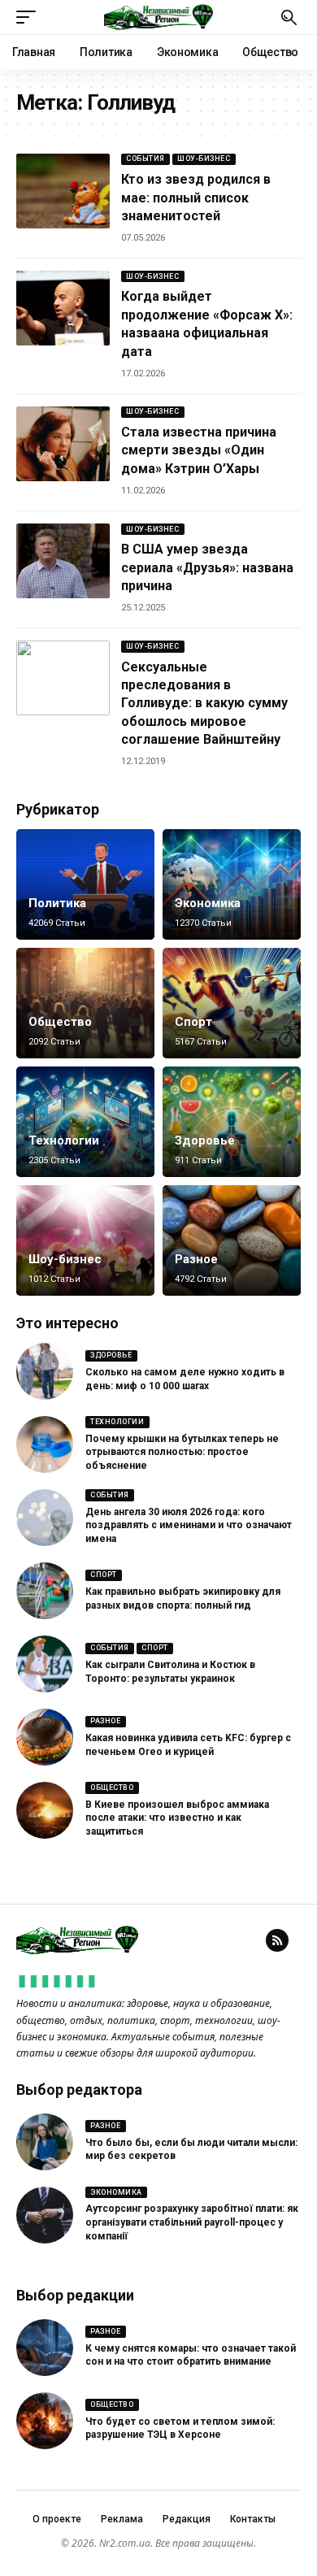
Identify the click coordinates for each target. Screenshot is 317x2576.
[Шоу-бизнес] (85, 1240)
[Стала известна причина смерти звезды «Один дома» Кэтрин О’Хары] (63, 444)
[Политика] (85, 884)
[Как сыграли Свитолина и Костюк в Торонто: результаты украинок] (45, 1664)
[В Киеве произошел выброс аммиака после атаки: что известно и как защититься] (45, 1810)
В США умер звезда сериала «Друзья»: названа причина (207, 567)
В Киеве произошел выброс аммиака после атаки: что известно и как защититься (177, 1818)
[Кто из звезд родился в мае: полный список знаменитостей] (63, 191)
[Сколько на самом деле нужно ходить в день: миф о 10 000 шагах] (45, 1371)
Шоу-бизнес (204, 159)
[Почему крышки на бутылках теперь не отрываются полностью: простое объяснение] (45, 1444)
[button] (30, 17)
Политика (57, 903)
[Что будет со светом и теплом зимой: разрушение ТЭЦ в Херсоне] (45, 2421)
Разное (196, 1259)
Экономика (208, 903)
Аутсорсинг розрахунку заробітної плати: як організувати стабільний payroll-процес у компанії (192, 2222)
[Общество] (85, 1003)
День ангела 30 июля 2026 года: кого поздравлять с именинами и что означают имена (189, 1526)
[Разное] (232, 1240)
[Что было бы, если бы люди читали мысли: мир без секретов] (45, 2142)
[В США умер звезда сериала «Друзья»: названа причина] (63, 561)
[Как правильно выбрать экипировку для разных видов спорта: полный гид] (45, 1591)
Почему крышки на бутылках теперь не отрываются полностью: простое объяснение (182, 1453)
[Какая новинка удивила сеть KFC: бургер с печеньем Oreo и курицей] (45, 1737)
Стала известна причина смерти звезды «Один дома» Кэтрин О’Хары (199, 450)
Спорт (193, 1022)
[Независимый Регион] (158, 17)
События (145, 159)
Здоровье (205, 1140)
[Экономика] (232, 884)
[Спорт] (232, 1003)
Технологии (64, 1140)
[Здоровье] (232, 1122)
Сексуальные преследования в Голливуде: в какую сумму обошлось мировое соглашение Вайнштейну (204, 704)
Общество (60, 1022)
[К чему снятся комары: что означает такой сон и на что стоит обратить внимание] (45, 2348)
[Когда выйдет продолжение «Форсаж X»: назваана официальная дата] (63, 308)
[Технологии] (85, 1122)
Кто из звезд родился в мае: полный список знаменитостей (196, 198)
